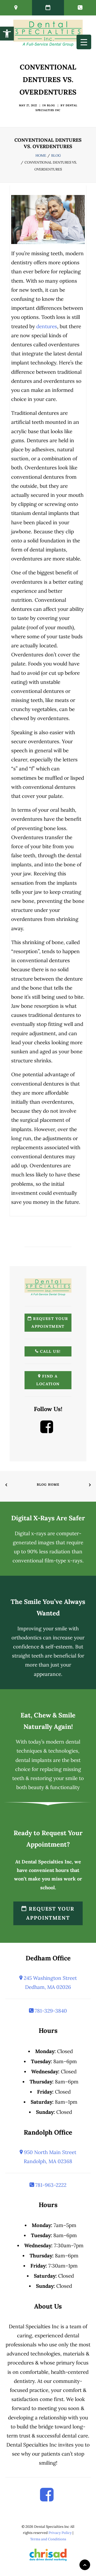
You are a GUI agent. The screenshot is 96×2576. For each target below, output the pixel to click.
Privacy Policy (60, 2533)
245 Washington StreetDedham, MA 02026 (50, 1982)
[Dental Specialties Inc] (48, 33)
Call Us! (50, 1351)
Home (41, 155)
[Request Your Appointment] (48, 8)
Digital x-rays (30, 1533)
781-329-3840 (50, 2011)
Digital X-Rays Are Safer (48, 1518)
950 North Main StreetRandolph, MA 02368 (49, 2157)
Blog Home (48, 1484)
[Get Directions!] (16, 8)
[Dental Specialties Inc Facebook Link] (47, 1431)
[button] (7, 34)
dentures (47, 326)
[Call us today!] (80, 8)
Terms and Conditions (48, 2539)
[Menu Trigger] (84, 42)
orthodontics (27, 1638)
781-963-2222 (50, 2185)
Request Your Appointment (50, 1322)
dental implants (34, 1760)
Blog (51, 105)
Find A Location (48, 1380)
